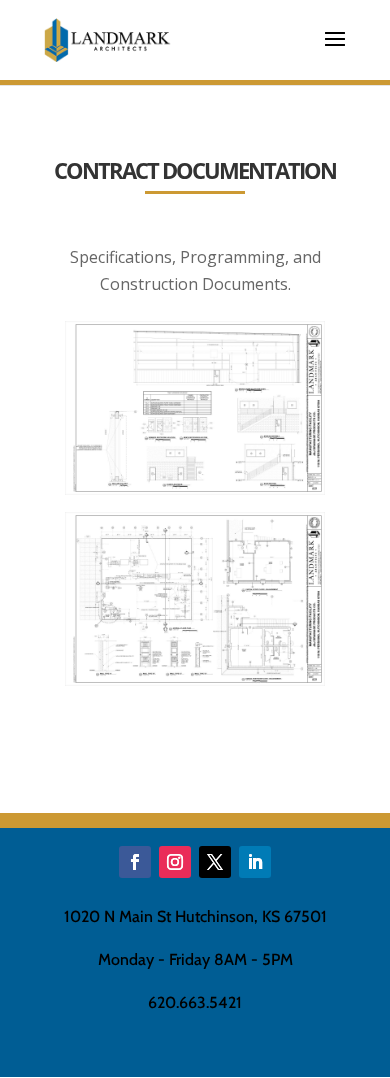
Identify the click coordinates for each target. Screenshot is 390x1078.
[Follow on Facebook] (135, 862)
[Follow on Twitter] (215, 862)
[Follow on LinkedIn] (255, 862)
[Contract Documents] (195, 489)
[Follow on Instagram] (175, 862)
